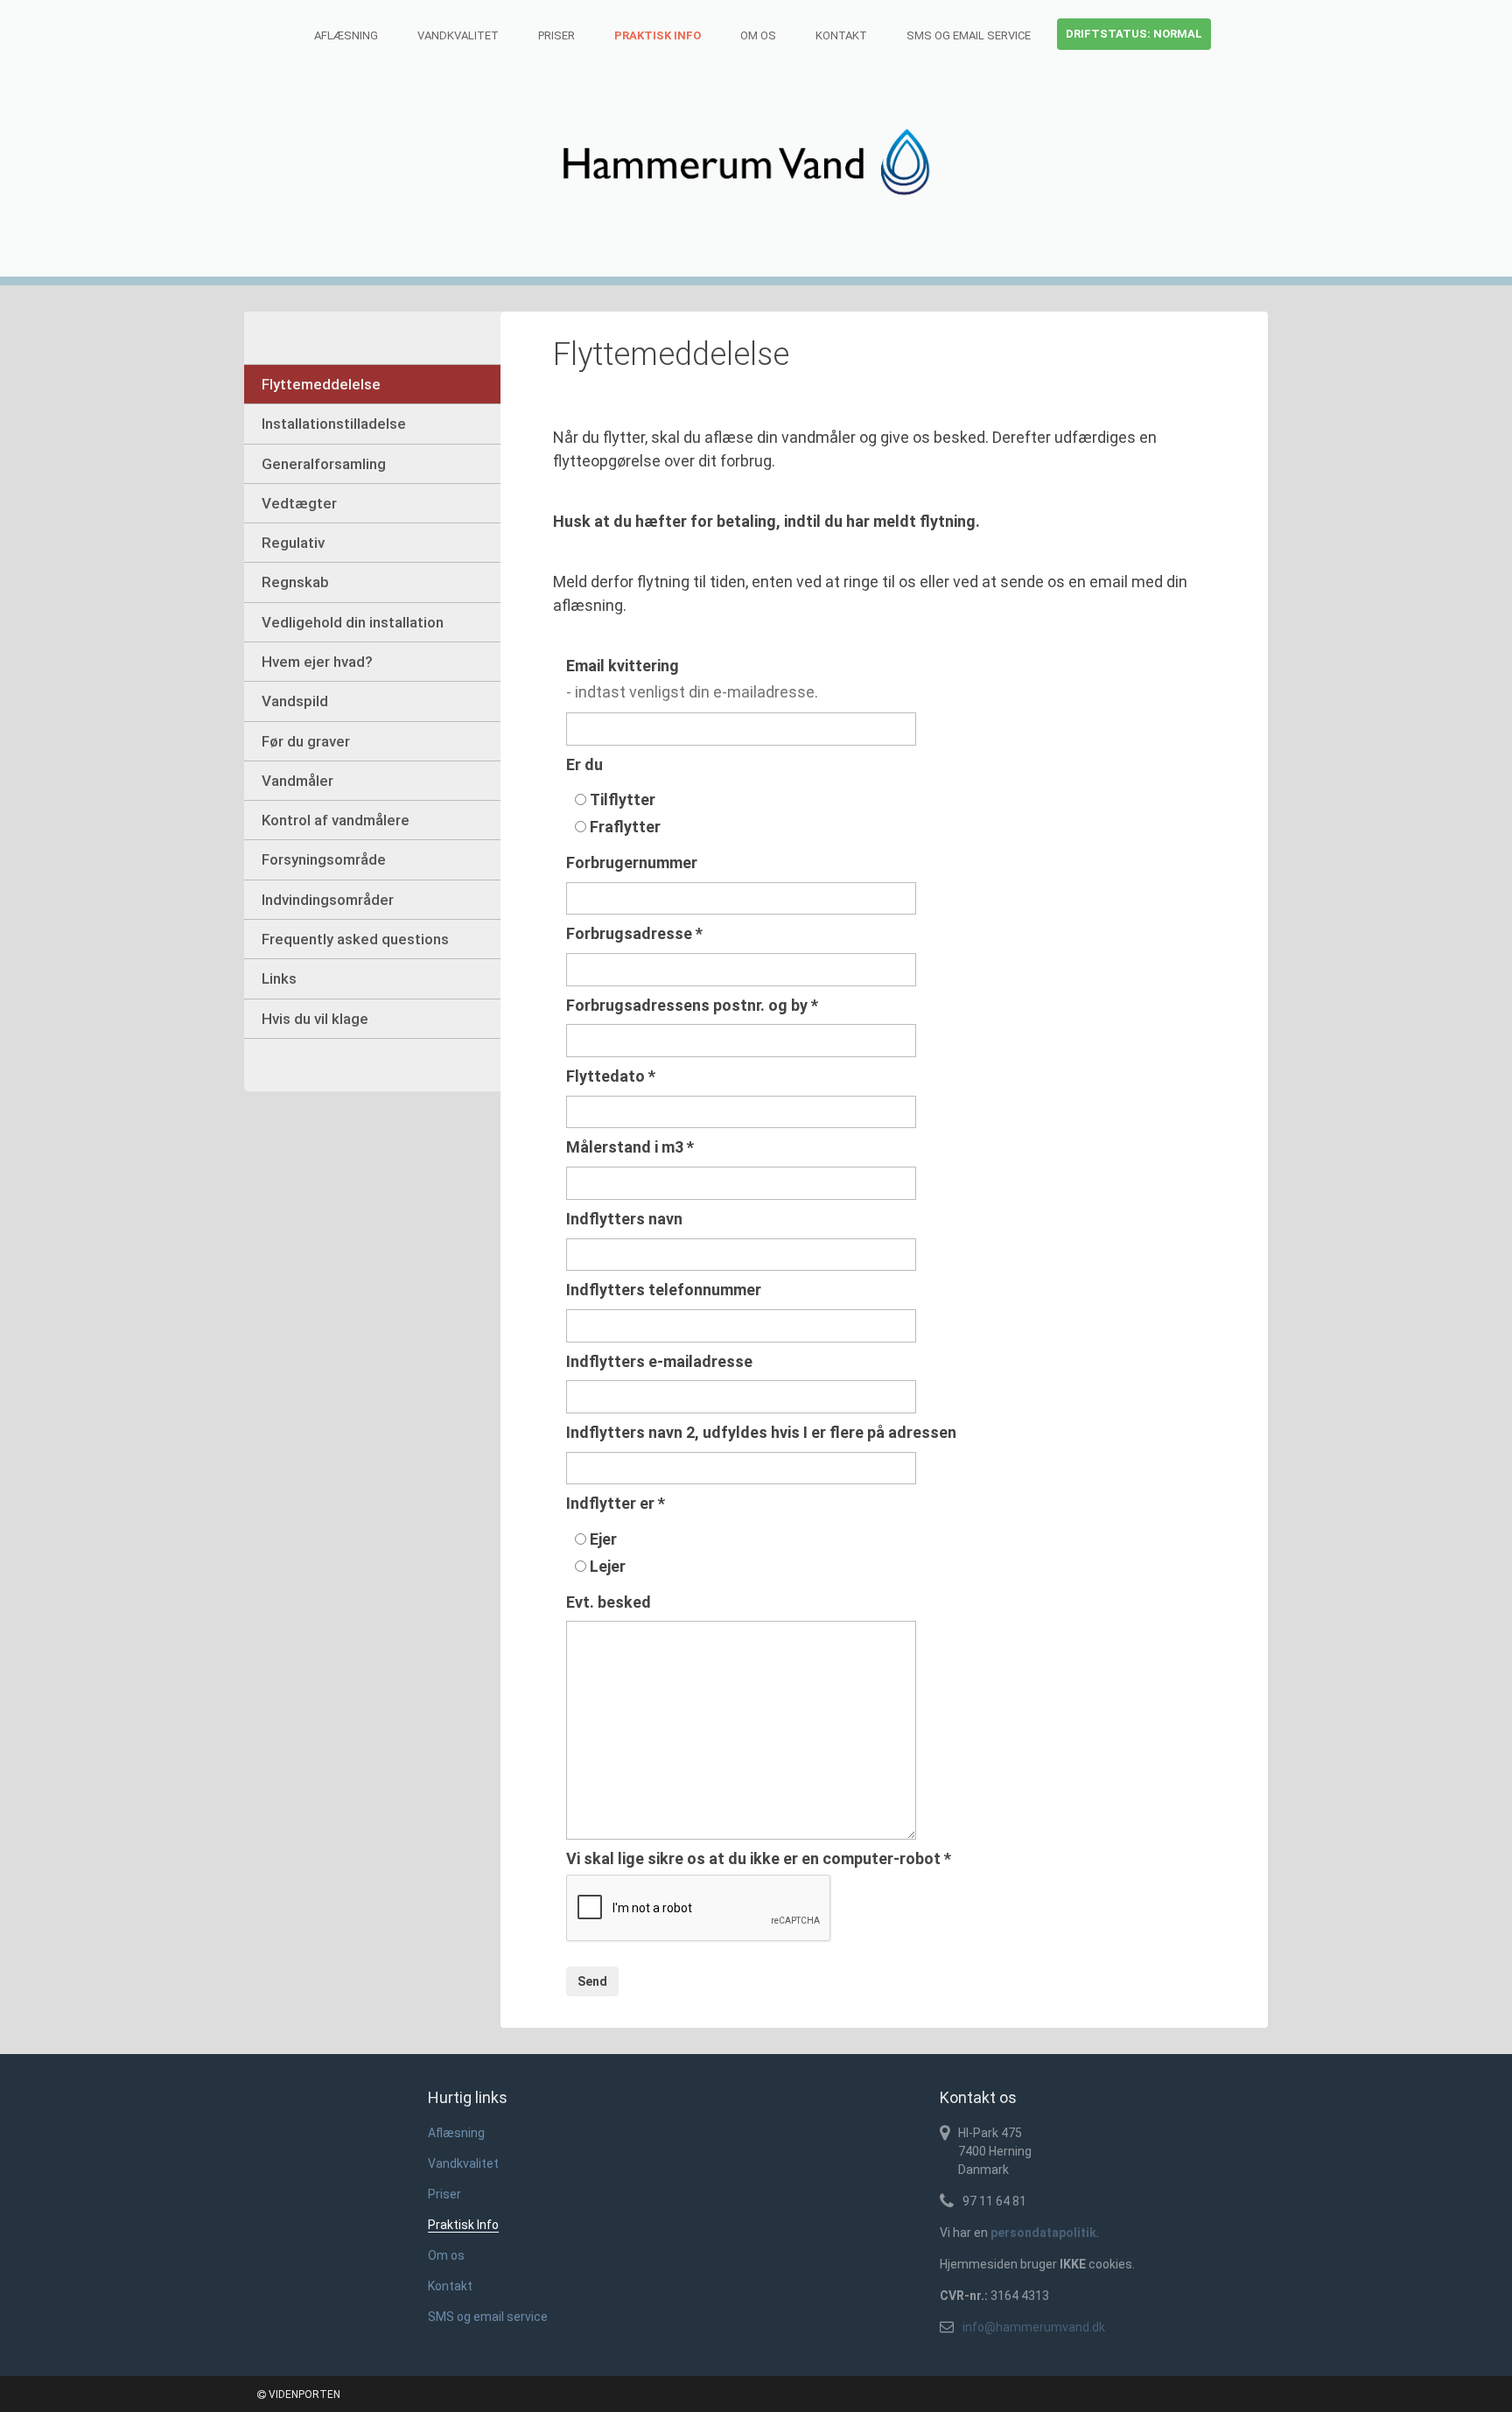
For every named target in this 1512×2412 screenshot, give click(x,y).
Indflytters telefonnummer (664, 1290)
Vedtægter (299, 503)
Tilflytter (623, 799)
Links (279, 978)
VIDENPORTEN (303, 2394)
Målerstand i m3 (630, 1147)
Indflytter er (616, 1503)
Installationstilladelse (334, 424)
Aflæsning (346, 35)
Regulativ (293, 543)
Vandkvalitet (458, 35)
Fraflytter (625, 827)
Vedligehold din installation (353, 622)
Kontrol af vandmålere (336, 820)
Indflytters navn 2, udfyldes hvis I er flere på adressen (761, 1432)
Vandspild (295, 701)
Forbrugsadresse (634, 933)
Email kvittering (623, 666)
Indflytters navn (624, 1219)
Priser (556, 35)
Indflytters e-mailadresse (659, 1361)
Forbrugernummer (632, 862)
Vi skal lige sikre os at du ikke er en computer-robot (759, 1858)
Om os (758, 35)
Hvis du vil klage (315, 1019)
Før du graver (306, 741)
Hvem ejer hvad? (317, 662)
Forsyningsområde (324, 859)
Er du (584, 764)
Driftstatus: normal (1134, 34)
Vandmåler (297, 781)
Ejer (603, 1539)
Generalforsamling (324, 464)
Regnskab (295, 582)
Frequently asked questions (355, 939)
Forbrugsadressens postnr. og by (692, 1005)
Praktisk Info (658, 35)
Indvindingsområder (328, 900)
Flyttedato (611, 1076)
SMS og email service (969, 35)
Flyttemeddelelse (321, 384)
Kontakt (841, 35)
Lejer (608, 1566)
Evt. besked (609, 1602)
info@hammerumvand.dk (1034, 2327)
